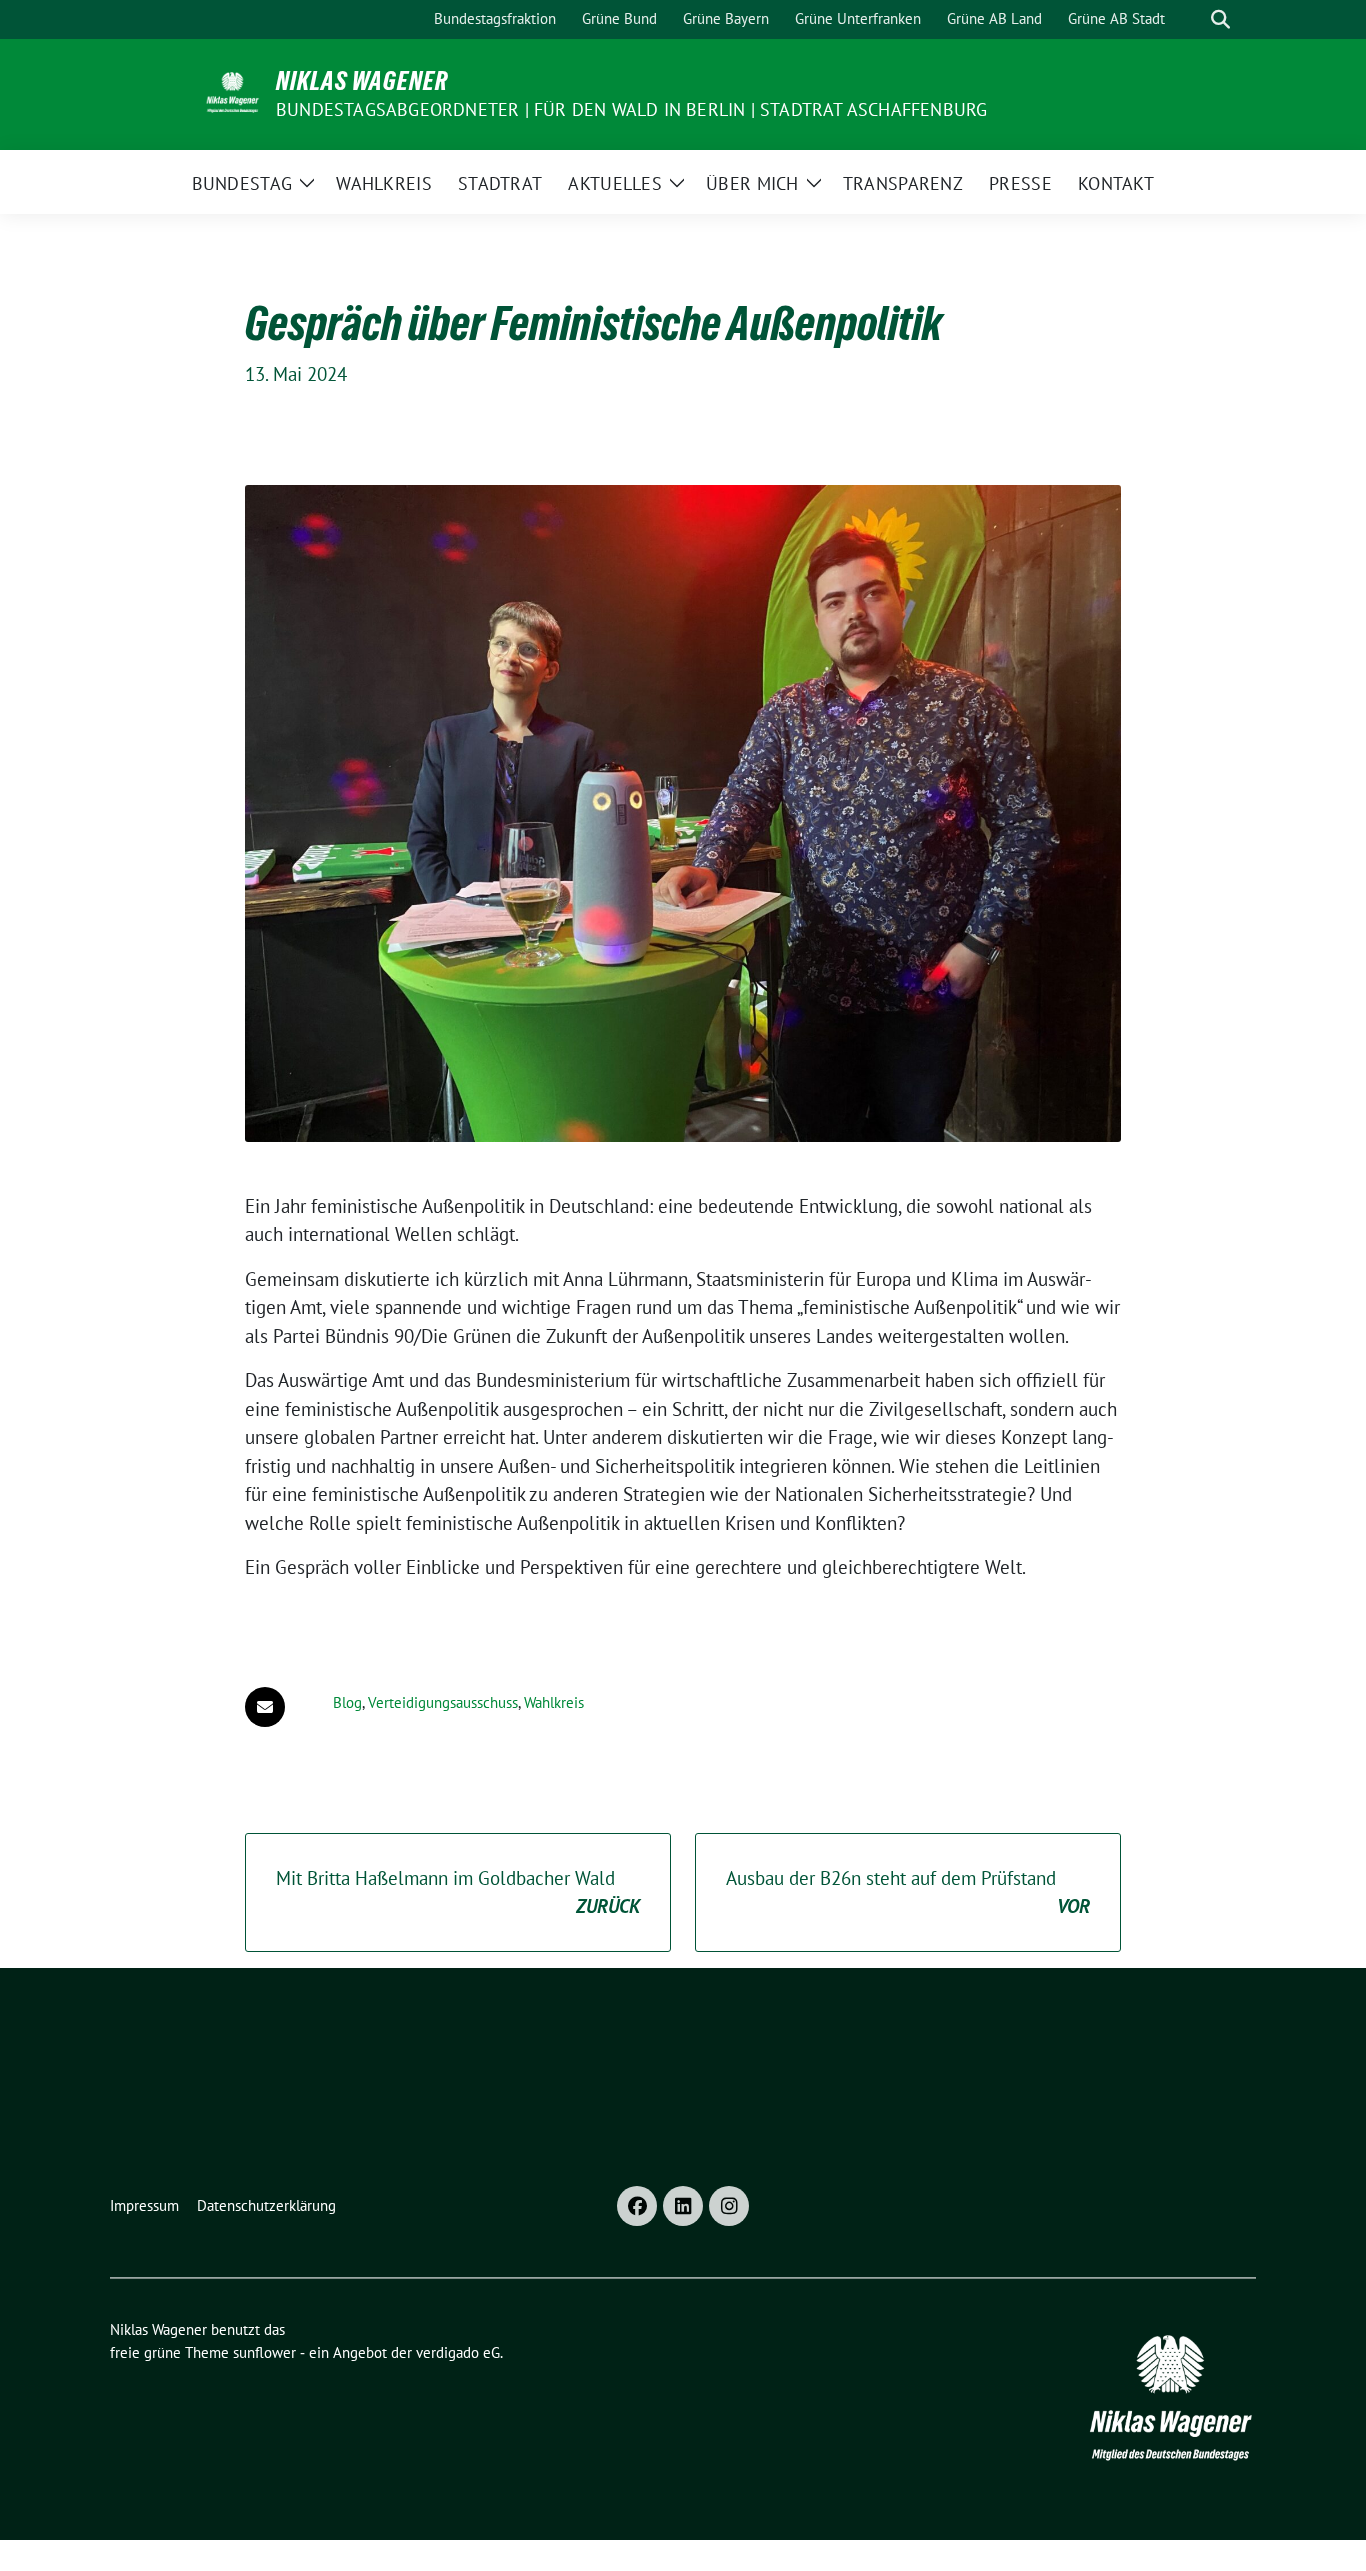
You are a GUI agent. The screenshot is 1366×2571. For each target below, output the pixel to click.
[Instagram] (729, 2206)
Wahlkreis (554, 1702)
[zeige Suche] (1220, 19)
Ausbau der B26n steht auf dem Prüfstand (908, 1892)
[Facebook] (637, 2206)
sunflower (264, 2352)
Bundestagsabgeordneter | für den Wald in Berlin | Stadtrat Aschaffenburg (631, 109)
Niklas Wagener (362, 81)
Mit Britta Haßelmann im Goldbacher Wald (458, 1892)
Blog (347, 1702)
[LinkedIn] (683, 2206)
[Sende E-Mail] (265, 1707)
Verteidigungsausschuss (443, 1702)
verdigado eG (458, 2352)
